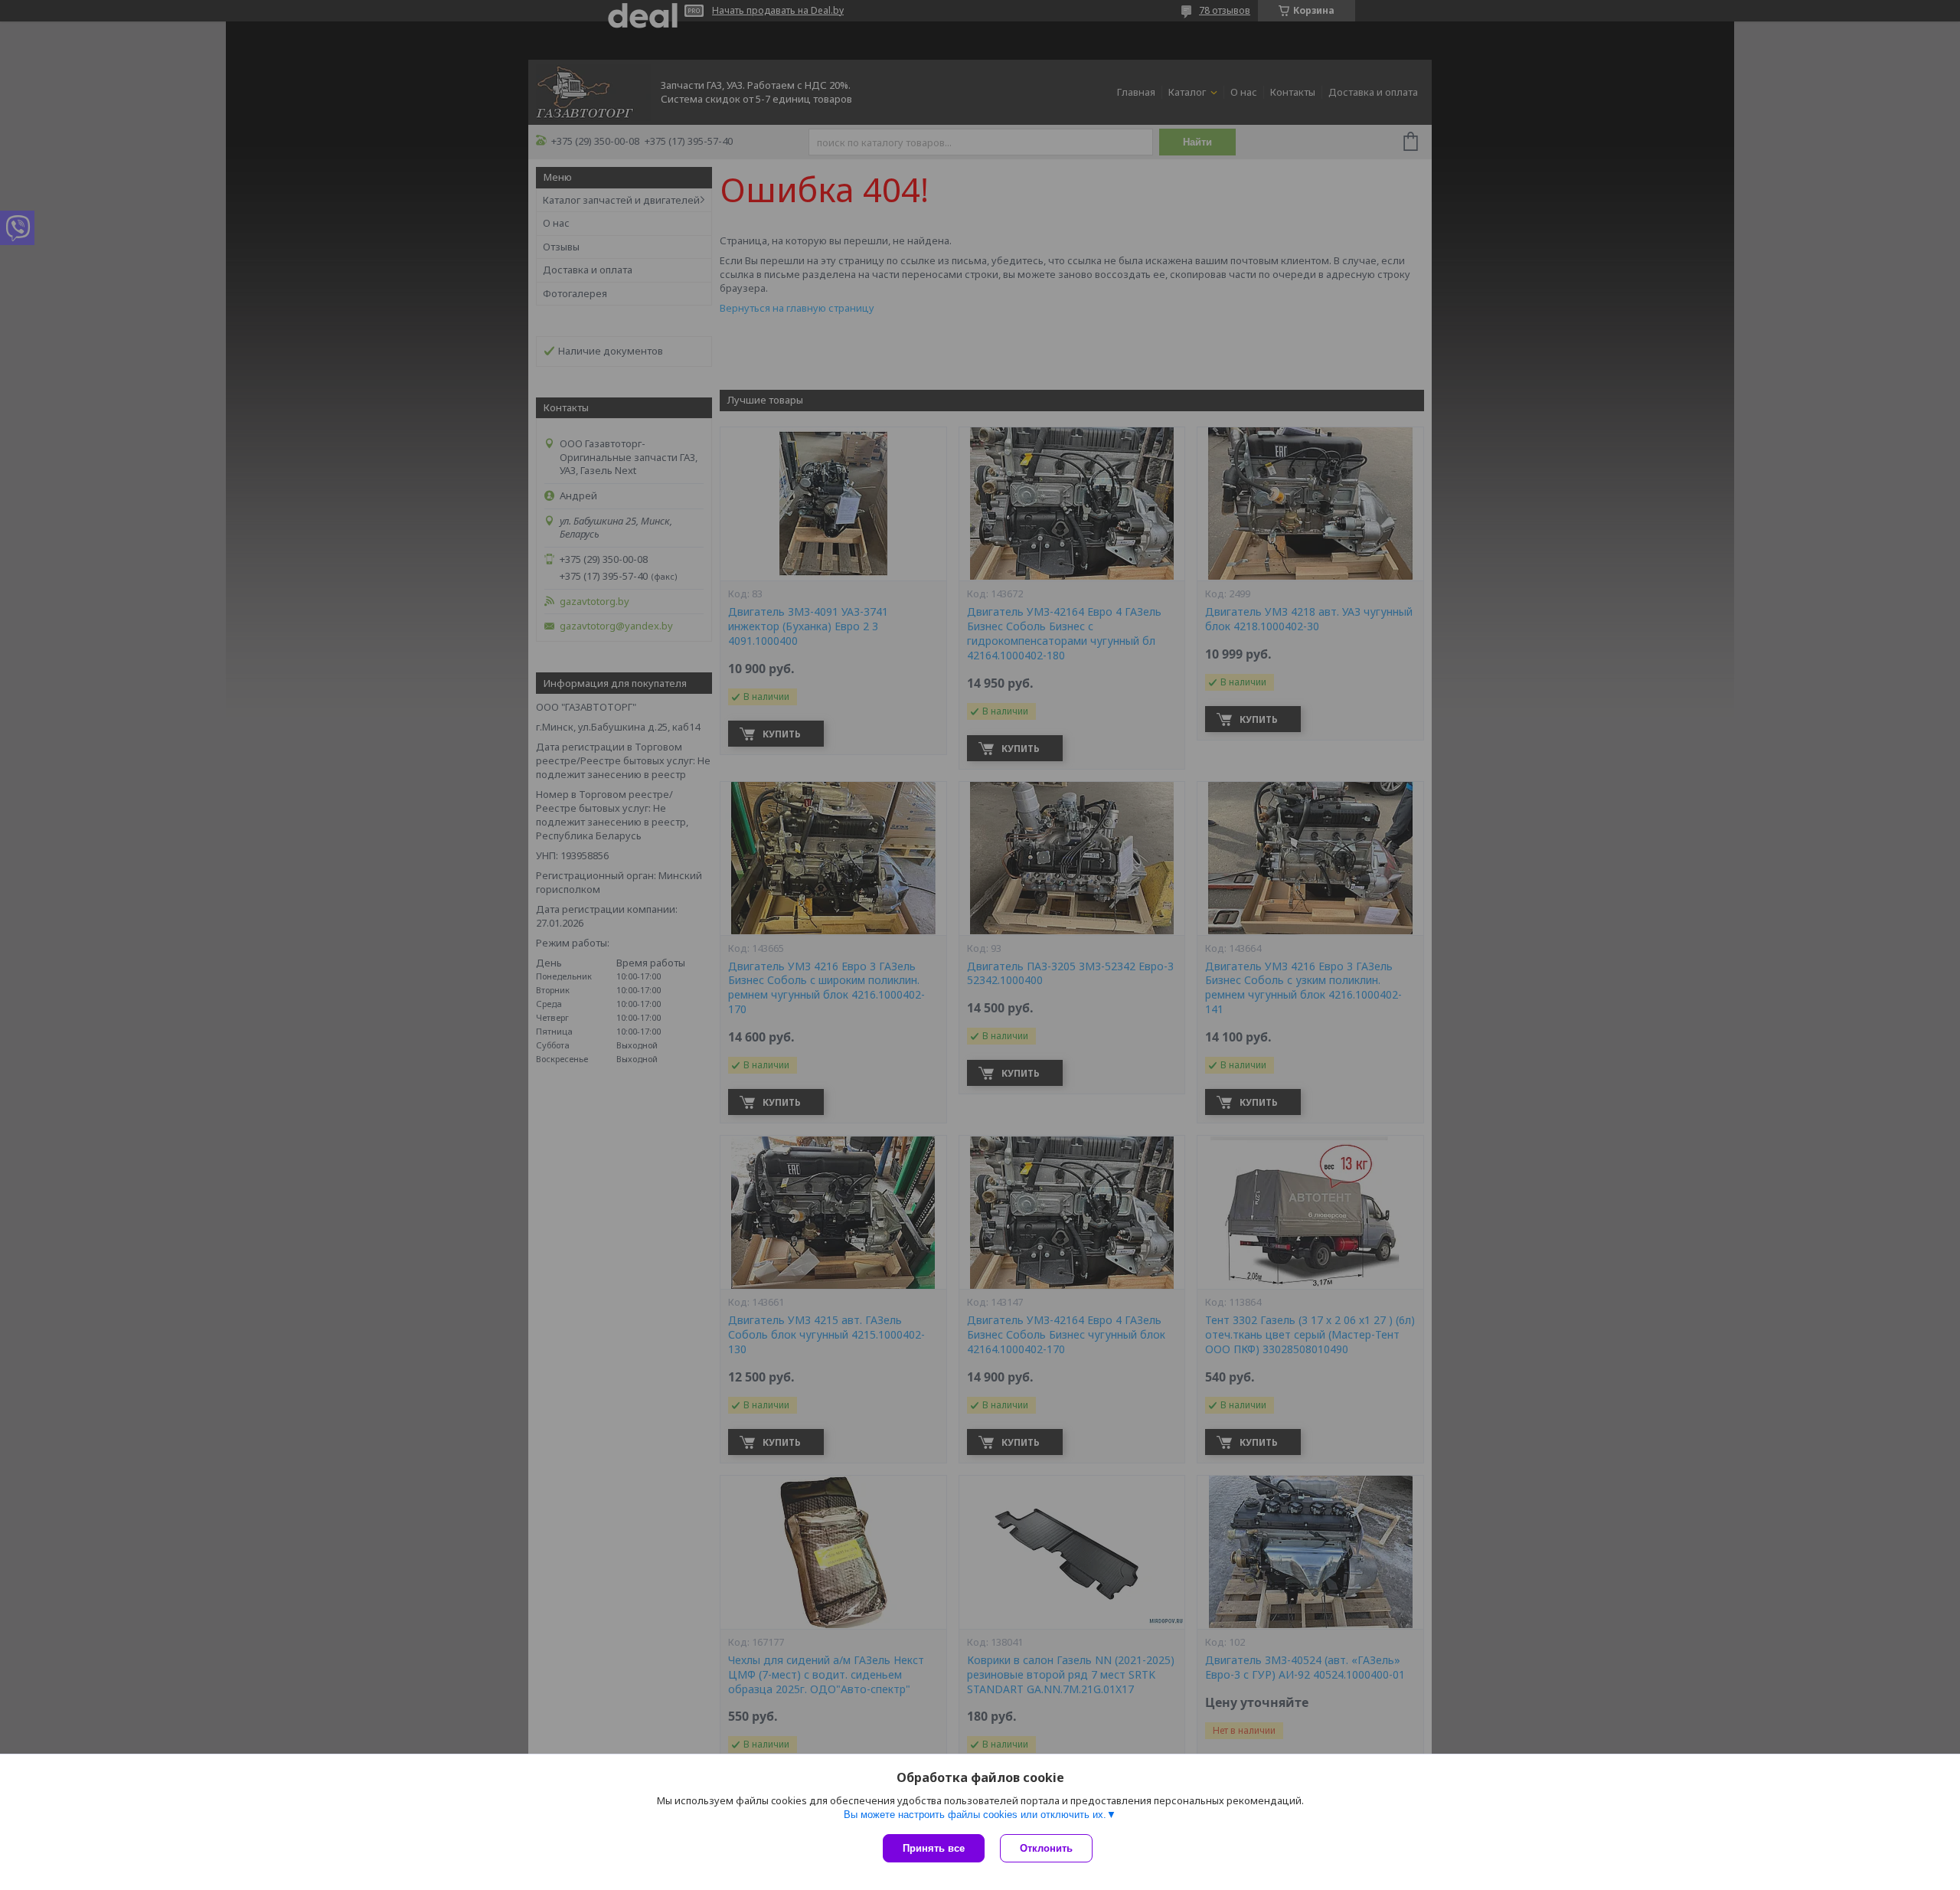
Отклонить (1046, 1848)
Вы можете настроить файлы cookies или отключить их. (975, 1815)
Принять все (934, 1848)
